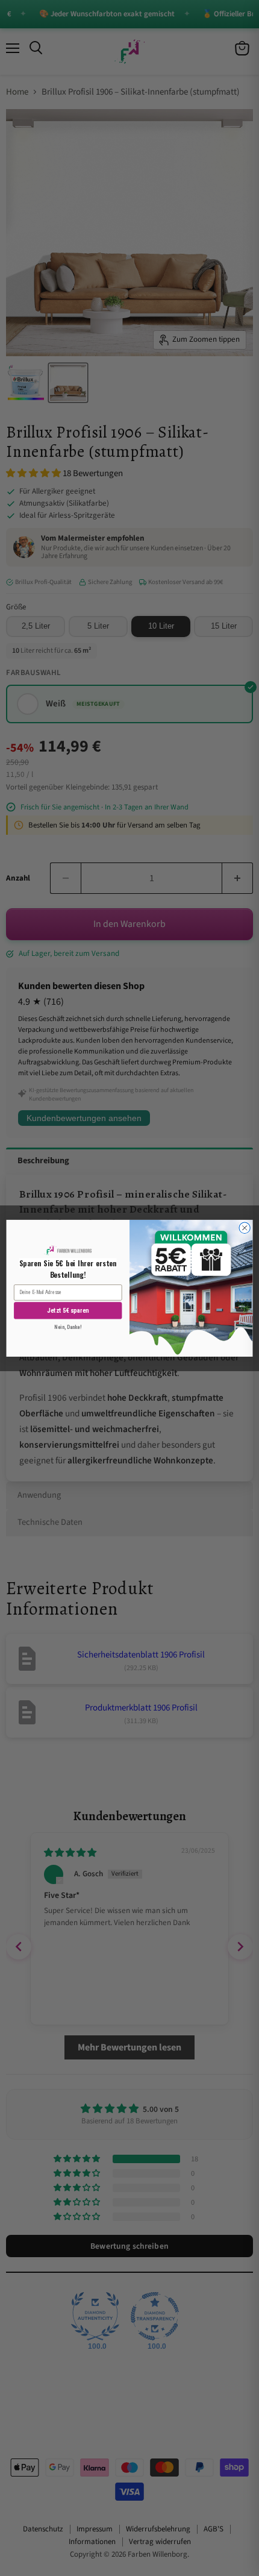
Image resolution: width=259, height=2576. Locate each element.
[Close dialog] (245, 1228)
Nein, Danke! (68, 1327)
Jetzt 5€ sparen (68, 1311)
